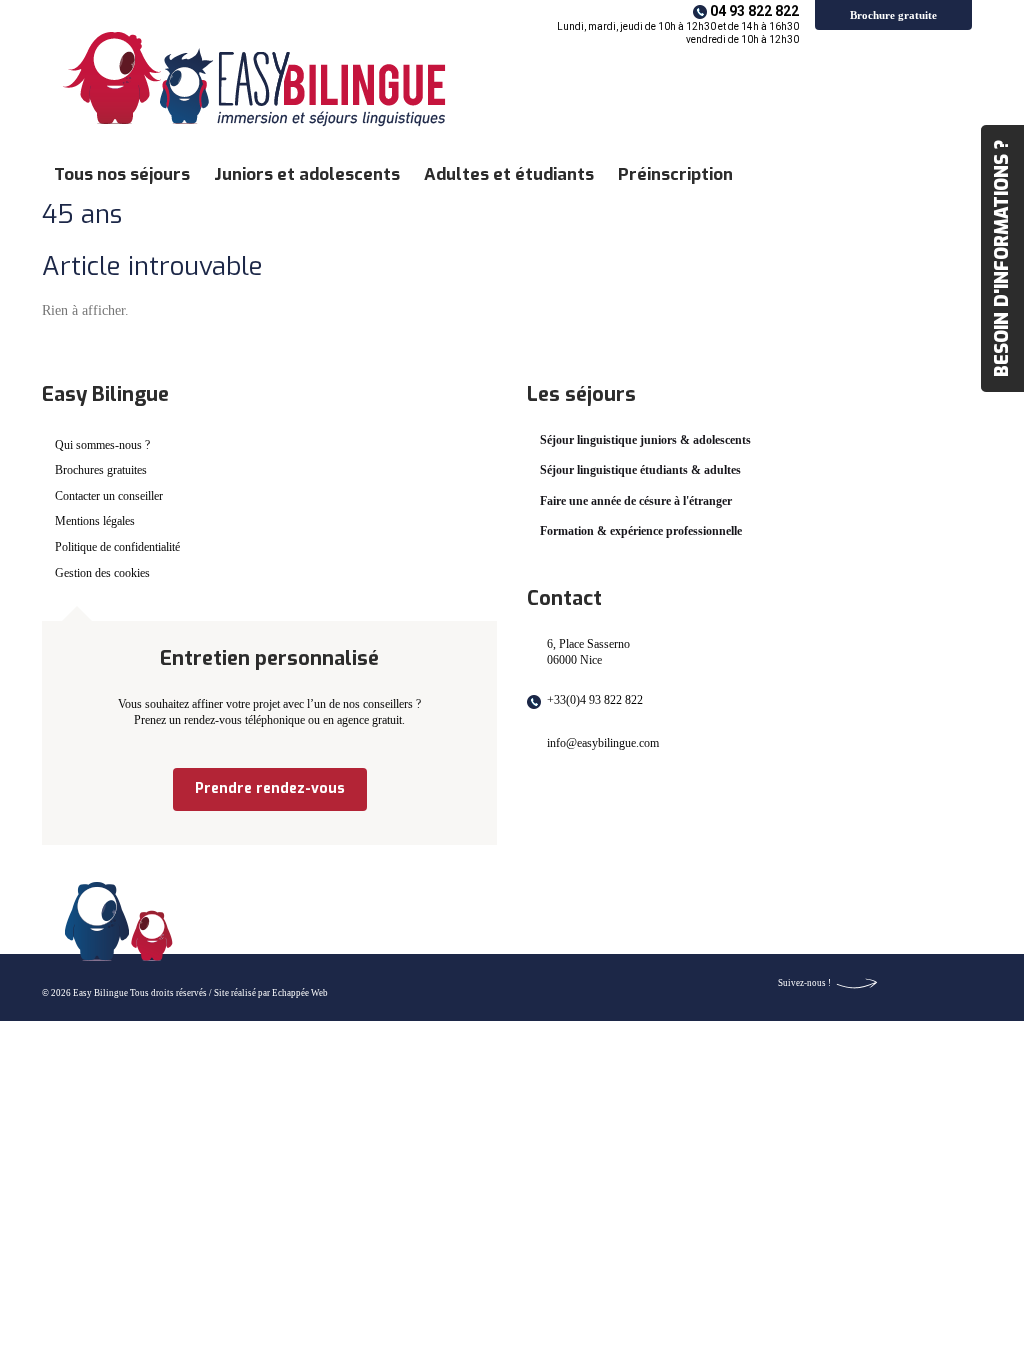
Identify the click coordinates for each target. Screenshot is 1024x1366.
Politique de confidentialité (117, 547)
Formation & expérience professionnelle (641, 531)
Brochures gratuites (101, 470)
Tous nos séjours (122, 174)
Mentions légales (95, 521)
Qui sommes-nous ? (102, 445)
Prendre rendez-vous (270, 788)
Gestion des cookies (102, 573)
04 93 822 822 (754, 11)
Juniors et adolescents (307, 174)
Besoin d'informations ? (1002, 258)
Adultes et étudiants (509, 174)
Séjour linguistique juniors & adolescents (645, 440)
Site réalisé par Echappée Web (271, 993)
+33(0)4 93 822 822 (595, 700)
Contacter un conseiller (109, 496)
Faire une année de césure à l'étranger (636, 501)
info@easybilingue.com (603, 743)
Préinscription (675, 174)
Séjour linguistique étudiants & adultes (640, 470)
